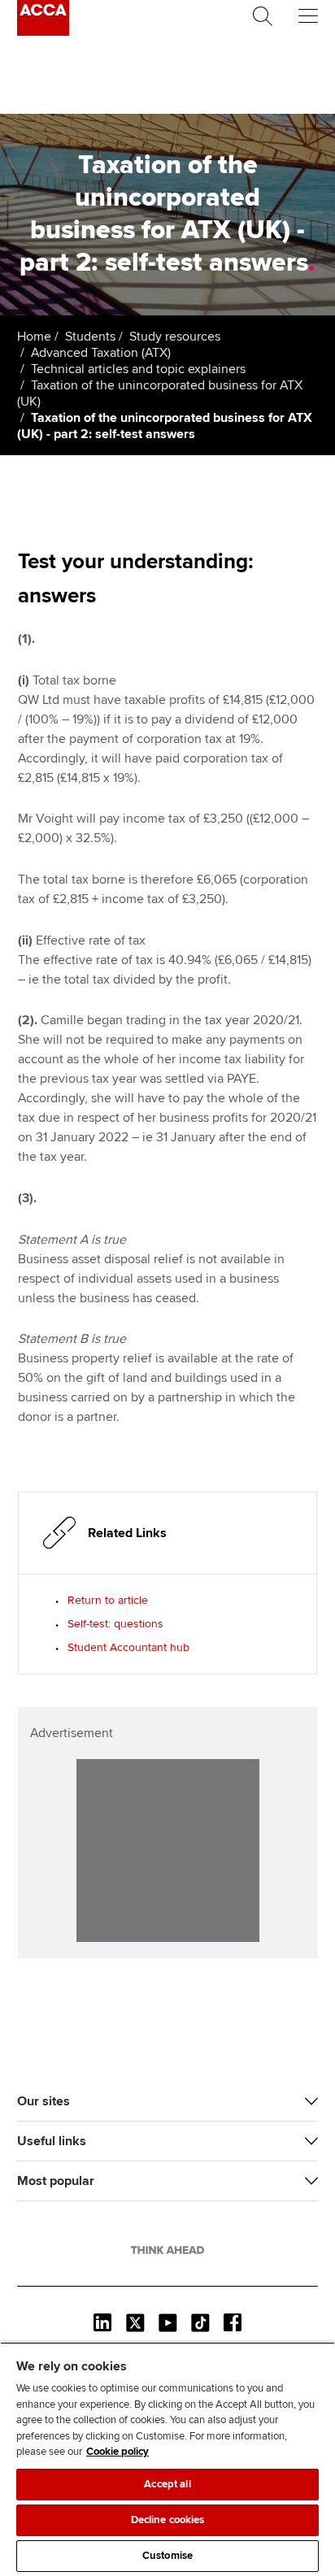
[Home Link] (167, 2250)
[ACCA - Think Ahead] (43, 32)
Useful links (52, 2141)
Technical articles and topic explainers (138, 369)
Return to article (108, 1600)
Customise (167, 2556)
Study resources (175, 337)
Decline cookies (168, 2520)
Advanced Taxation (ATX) (101, 353)
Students (90, 337)
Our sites (44, 2101)
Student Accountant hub (128, 1647)
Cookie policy (117, 2452)
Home (34, 337)
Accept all (167, 2484)
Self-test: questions (115, 1624)
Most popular (56, 2181)
